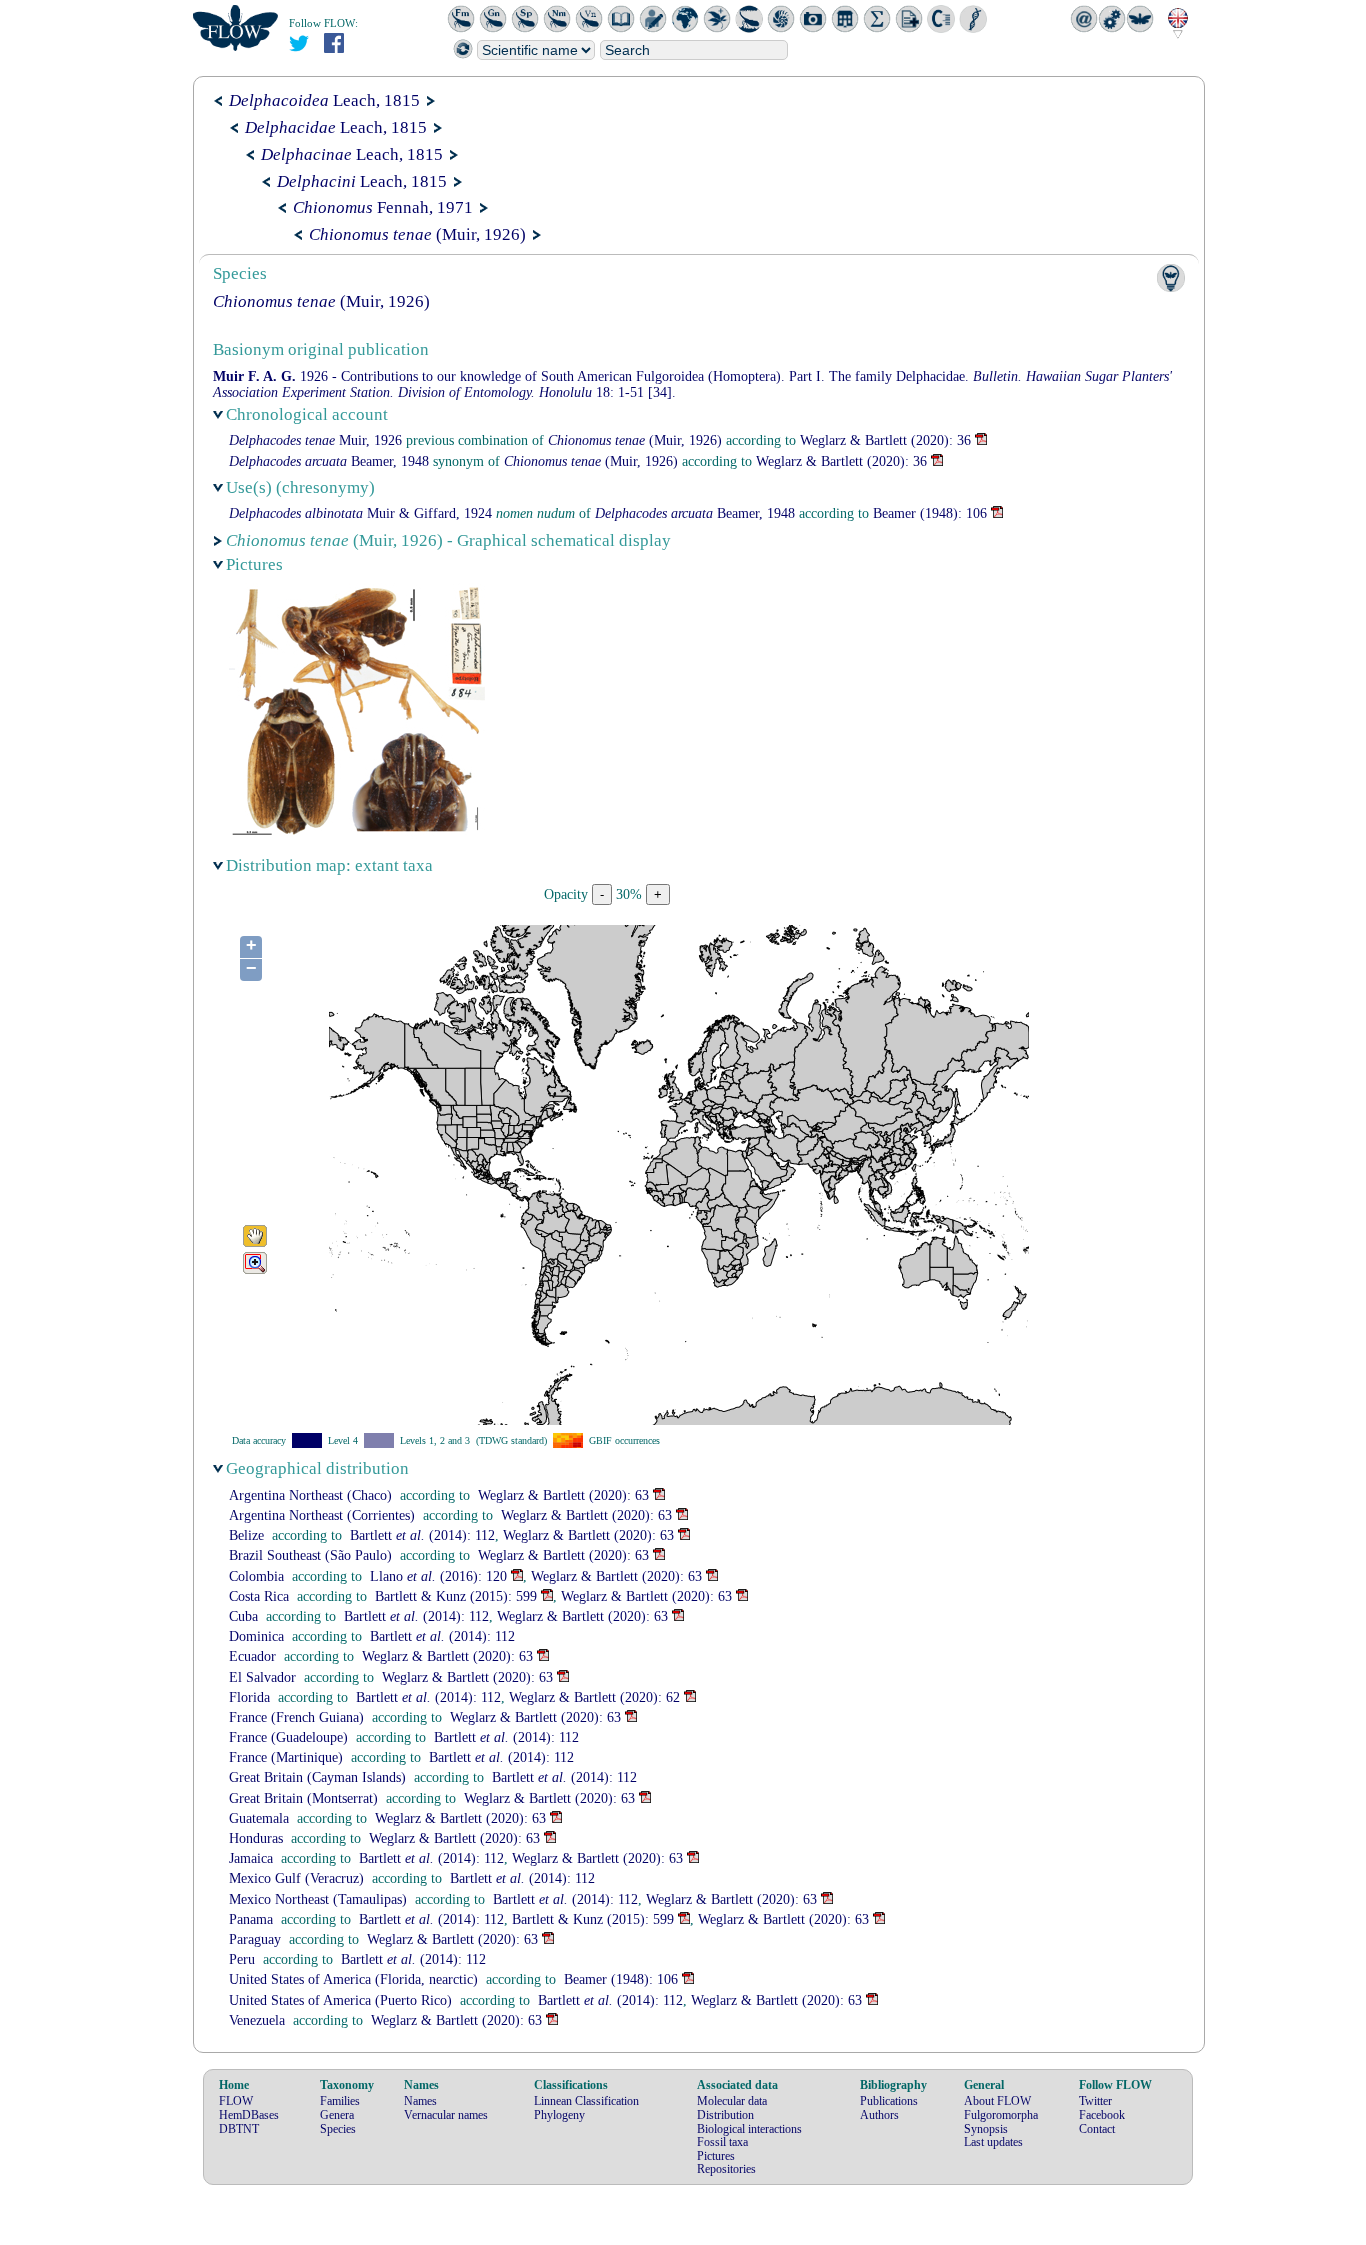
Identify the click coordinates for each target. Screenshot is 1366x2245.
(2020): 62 (594, 1697)
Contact (1097, 2129)
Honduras (256, 1838)
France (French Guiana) (296, 1717)
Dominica (256, 1636)
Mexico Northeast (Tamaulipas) (318, 1899)
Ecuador (252, 1656)
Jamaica (251, 1858)
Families (340, 2101)
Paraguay (255, 1939)
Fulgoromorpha (1001, 2115)
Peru (242, 1959)
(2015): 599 (456, 1596)
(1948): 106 (930, 513)
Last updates (993, 2142)
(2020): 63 (563, 1495)
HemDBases (249, 2115)
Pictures (716, 2156)
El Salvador (262, 1677)
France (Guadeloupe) (288, 1737)
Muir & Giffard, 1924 (360, 513)
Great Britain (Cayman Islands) (317, 1777)
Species (338, 2129)
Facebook (1102, 2115)
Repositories (726, 2169)
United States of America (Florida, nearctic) (353, 1979)
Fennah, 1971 (383, 207)
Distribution (725, 2115)
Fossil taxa (722, 2142)
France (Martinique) (286, 1757)
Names (420, 2101)
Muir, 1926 (315, 440)
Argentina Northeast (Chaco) (310, 1495)
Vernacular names (446, 2115)
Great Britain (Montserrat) (303, 1798)
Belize (246, 1535)
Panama (251, 1919)
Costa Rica (259, 1596)
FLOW (236, 2101)
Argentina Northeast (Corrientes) (322, 1515)
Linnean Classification (586, 2101)
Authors (879, 2115)
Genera (337, 2115)
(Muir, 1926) (417, 234)
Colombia (256, 1576)
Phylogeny (559, 2115)
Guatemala (259, 1818)
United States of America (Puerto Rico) (340, 2000)
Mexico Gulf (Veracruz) (296, 1878)
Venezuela (257, 2020)
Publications (889, 2101)
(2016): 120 (438, 1576)
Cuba (243, 1616)
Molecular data (732, 2101)
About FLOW (997, 2101)
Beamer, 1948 (329, 461)
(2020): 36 (885, 440)
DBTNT (239, 2129)
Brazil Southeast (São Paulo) (310, 1555)
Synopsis (986, 2129)
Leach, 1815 (324, 100)
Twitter (1095, 2101)
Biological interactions (749, 2129)
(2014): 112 (422, 1535)
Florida (249, 1697)
